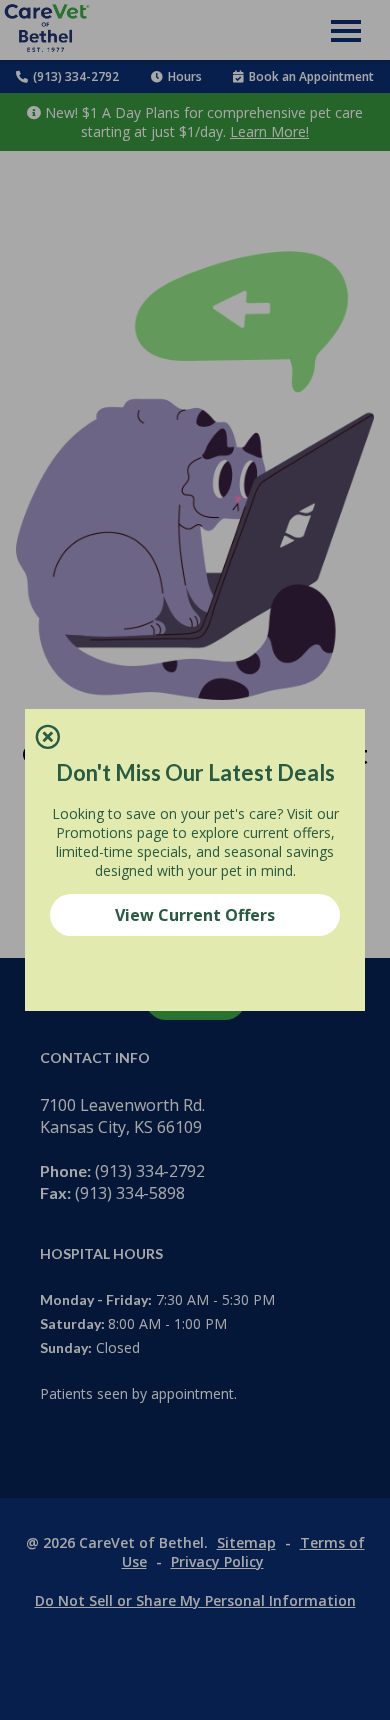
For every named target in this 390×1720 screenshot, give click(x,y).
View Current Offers (195, 915)
